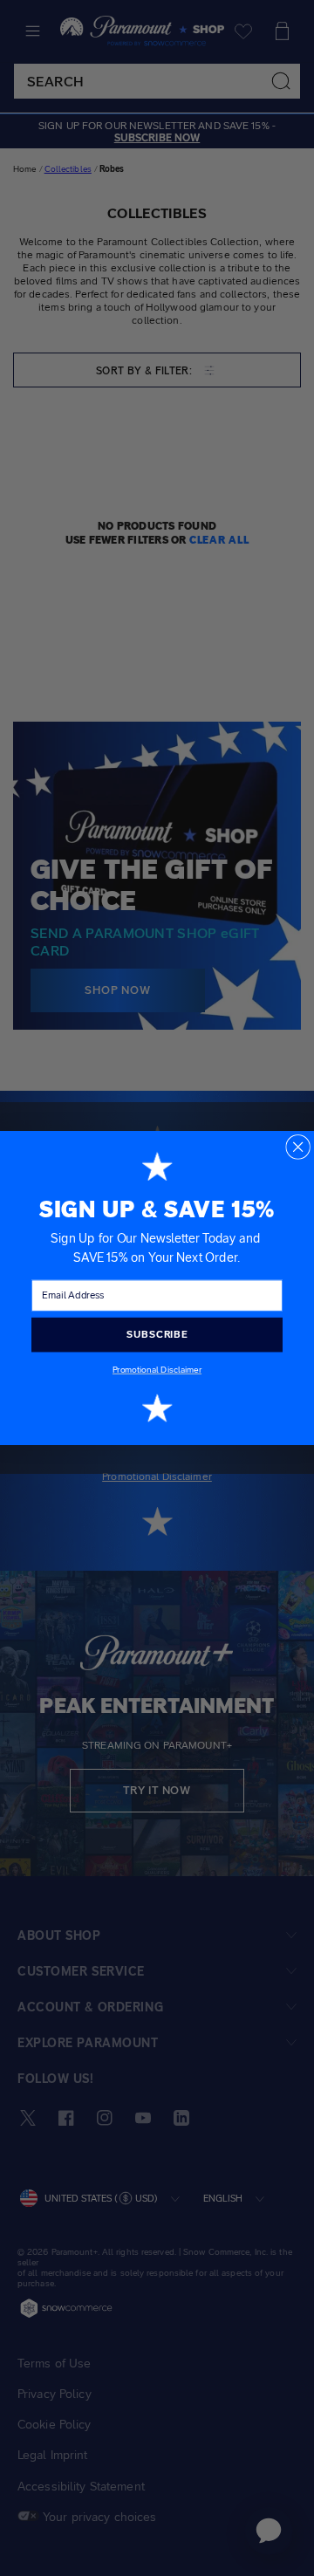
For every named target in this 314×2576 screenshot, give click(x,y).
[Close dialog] (298, 1147)
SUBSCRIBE (157, 1334)
